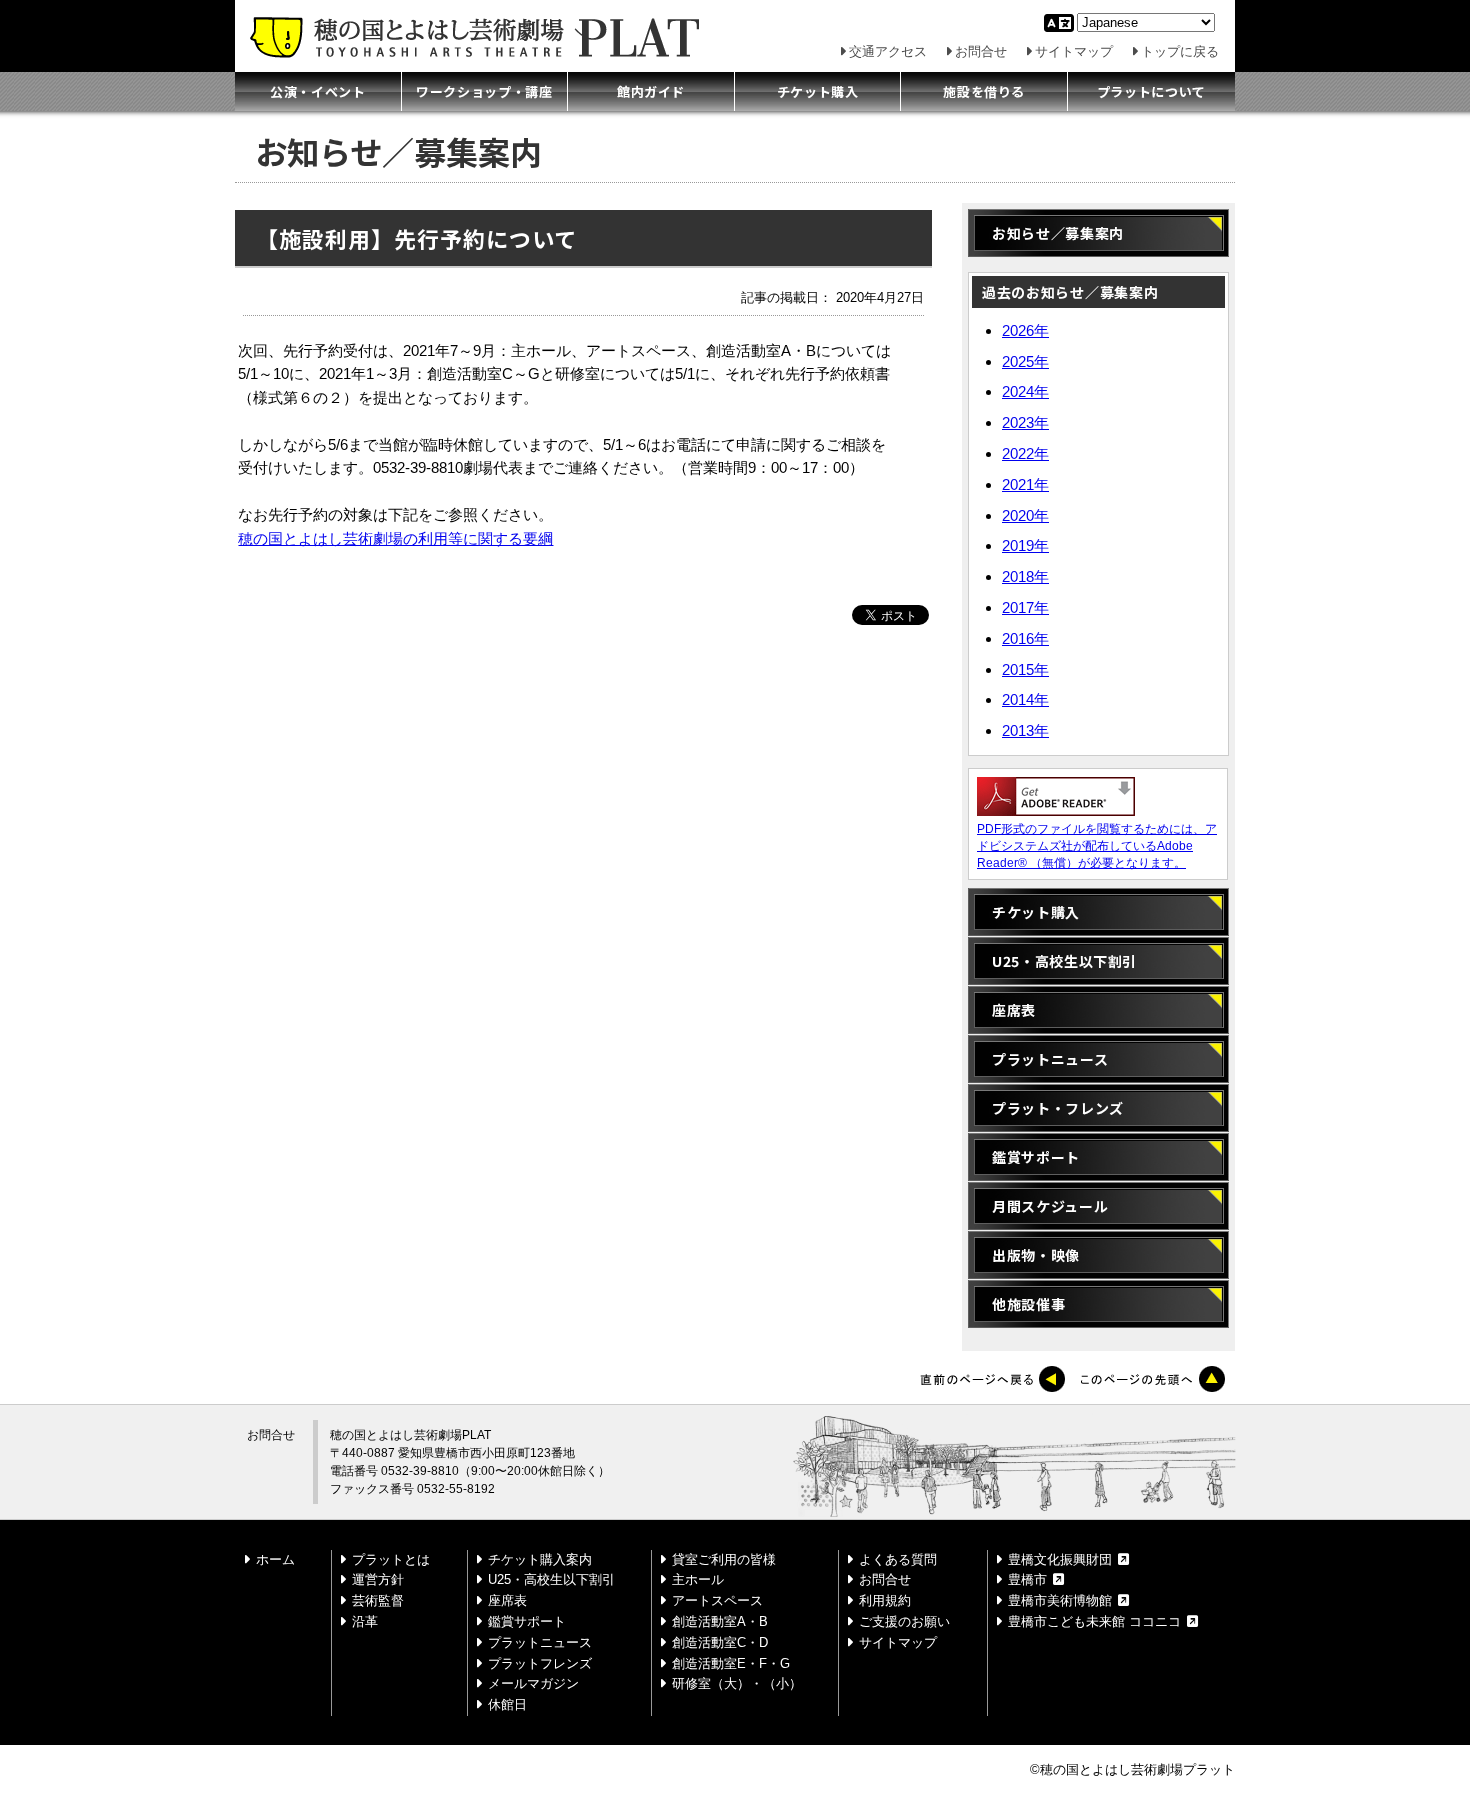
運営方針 (378, 1579)
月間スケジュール (1050, 1206)
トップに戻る (1180, 51)
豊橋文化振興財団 (1060, 1559)
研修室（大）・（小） (737, 1683)
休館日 (507, 1704)
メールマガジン (533, 1683)
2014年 (1025, 699)
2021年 (1025, 484)
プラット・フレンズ (1058, 1108)
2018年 (1025, 576)
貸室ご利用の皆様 (724, 1559)
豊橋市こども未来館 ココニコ (1094, 1621)
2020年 (1025, 515)
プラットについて (1151, 91)
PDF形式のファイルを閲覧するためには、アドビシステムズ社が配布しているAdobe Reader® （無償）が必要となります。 (1097, 846)
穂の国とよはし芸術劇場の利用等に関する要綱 (395, 539)
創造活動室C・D (720, 1642)
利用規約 (885, 1600)
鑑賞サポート (1036, 1157)
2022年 (1025, 453)
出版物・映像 (1036, 1255)
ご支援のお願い (904, 1621)
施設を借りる (984, 91)
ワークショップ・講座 (484, 91)
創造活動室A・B (720, 1621)
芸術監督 (378, 1600)
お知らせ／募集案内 (1069, 233)
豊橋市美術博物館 (1060, 1600)
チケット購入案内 (540, 1559)
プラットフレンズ (540, 1663)
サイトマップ (1074, 51)
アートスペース (717, 1600)
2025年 (1025, 361)
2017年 (1025, 607)
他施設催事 (1028, 1304)
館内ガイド (651, 91)
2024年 (1025, 391)
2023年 (1025, 422)
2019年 (1025, 545)
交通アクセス (888, 51)
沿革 (365, 1621)
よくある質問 (898, 1559)
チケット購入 (818, 91)
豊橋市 (1027, 1579)
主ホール (698, 1579)
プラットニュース (1050, 1059)
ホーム (275, 1559)
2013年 (1025, 730)
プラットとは (391, 1559)
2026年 (1025, 330)
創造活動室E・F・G (731, 1663)
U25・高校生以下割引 (1064, 961)
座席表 (1014, 1010)
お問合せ (981, 51)
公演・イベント (318, 91)
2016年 (1025, 638)
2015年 (1025, 669)
